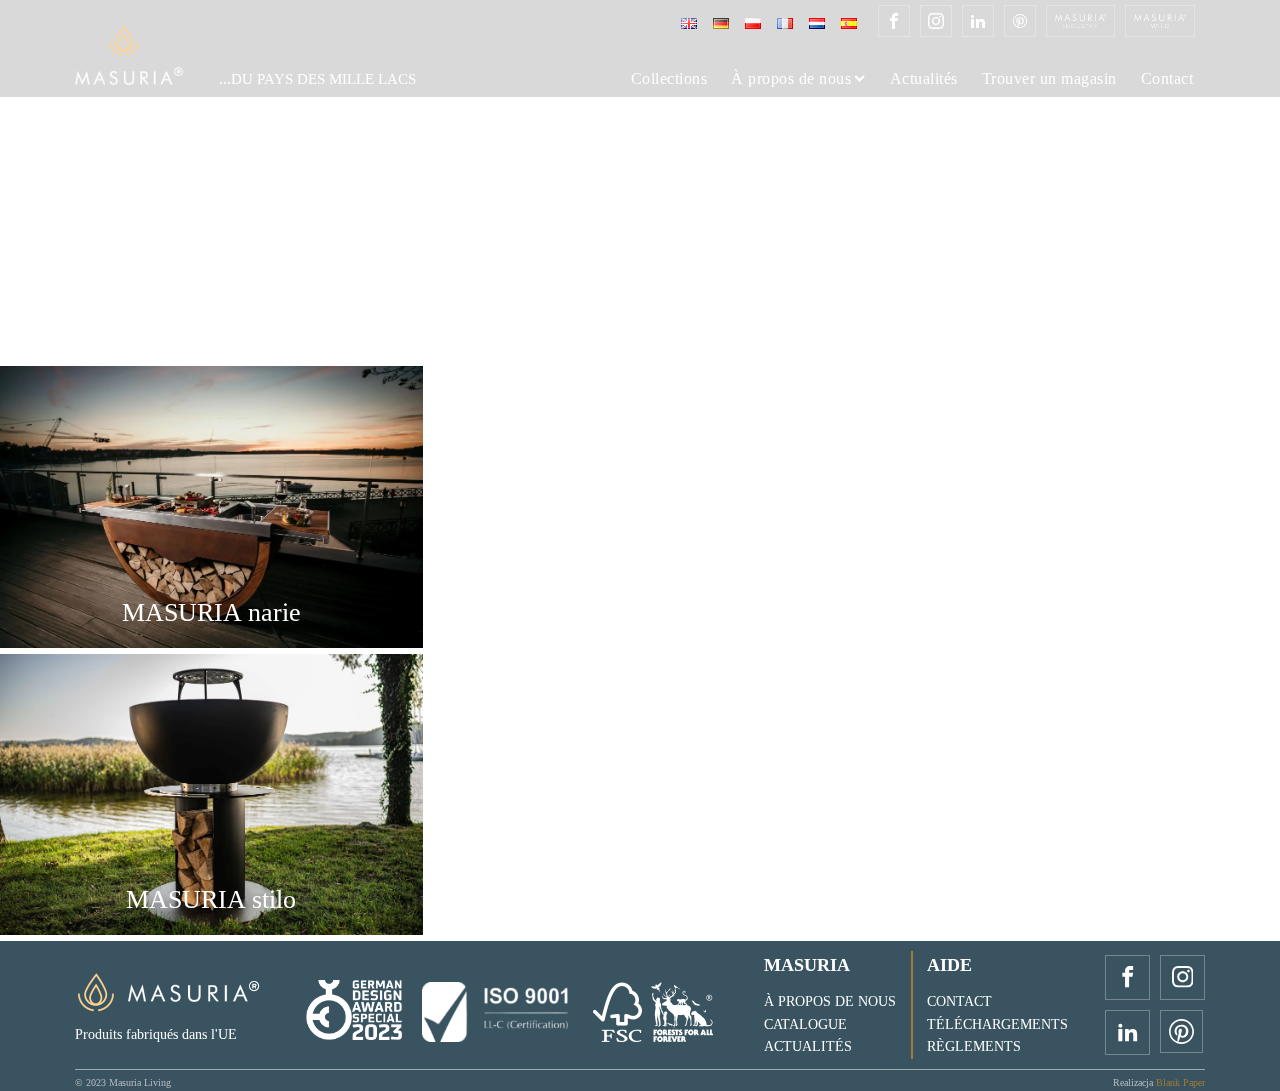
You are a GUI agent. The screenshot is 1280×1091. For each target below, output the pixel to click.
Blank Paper (1180, 1082)
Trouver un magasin (1049, 79)
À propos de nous (791, 79)
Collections (669, 79)
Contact (1167, 79)
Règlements (974, 1046)
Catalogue (805, 1024)
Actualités (924, 79)
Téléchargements (997, 1024)
